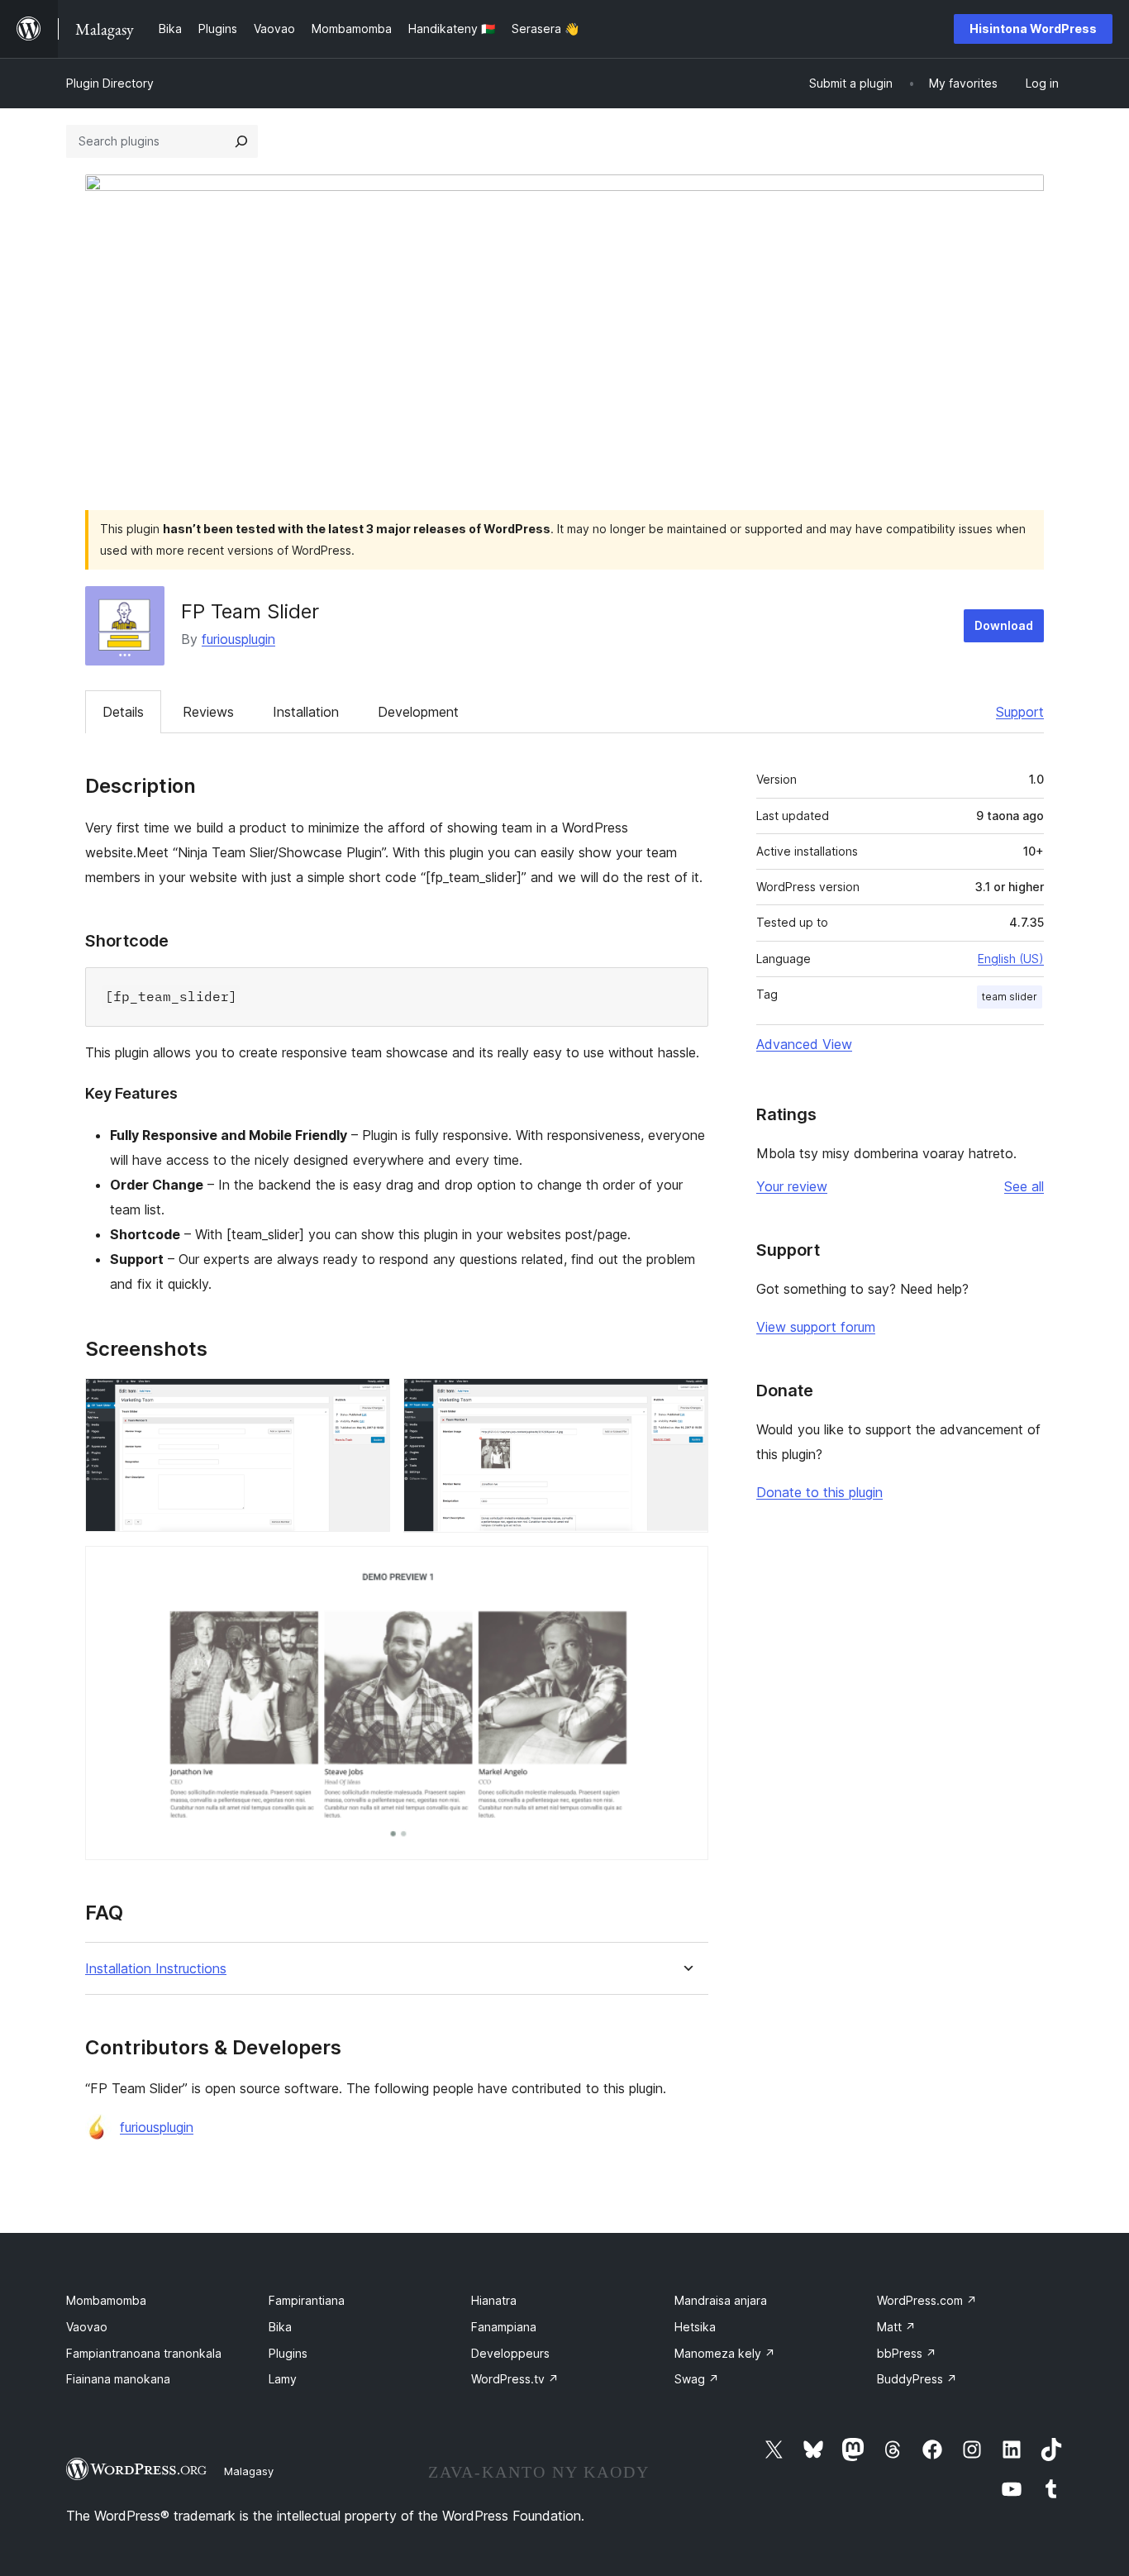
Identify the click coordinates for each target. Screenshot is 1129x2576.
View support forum (816, 1327)
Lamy (283, 2379)
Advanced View (804, 1044)
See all (1024, 1186)
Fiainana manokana (118, 2379)
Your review (792, 1186)
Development (418, 712)
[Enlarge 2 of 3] (686, 1400)
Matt (896, 2327)
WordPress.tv (515, 2379)
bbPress (907, 2353)
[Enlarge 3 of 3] (686, 1568)
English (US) (1011, 959)
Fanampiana (504, 2327)
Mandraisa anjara (721, 2300)
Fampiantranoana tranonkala (144, 2353)
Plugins (288, 2353)
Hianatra (494, 2300)
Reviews (208, 712)
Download (1004, 625)
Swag (697, 2379)
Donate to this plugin (819, 1492)
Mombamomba (106, 2300)
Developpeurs (510, 2353)
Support (1020, 712)
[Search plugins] (241, 141)
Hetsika (695, 2327)
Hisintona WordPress (1033, 29)
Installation (306, 712)
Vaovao (87, 2327)
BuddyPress (917, 2379)
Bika (280, 2327)
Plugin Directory (110, 83)
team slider (1010, 997)
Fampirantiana (307, 2300)
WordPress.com (927, 2300)
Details (123, 712)
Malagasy (249, 2471)
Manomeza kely (725, 2353)
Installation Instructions (156, 1969)
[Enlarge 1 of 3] (368, 1400)
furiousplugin (238, 639)
